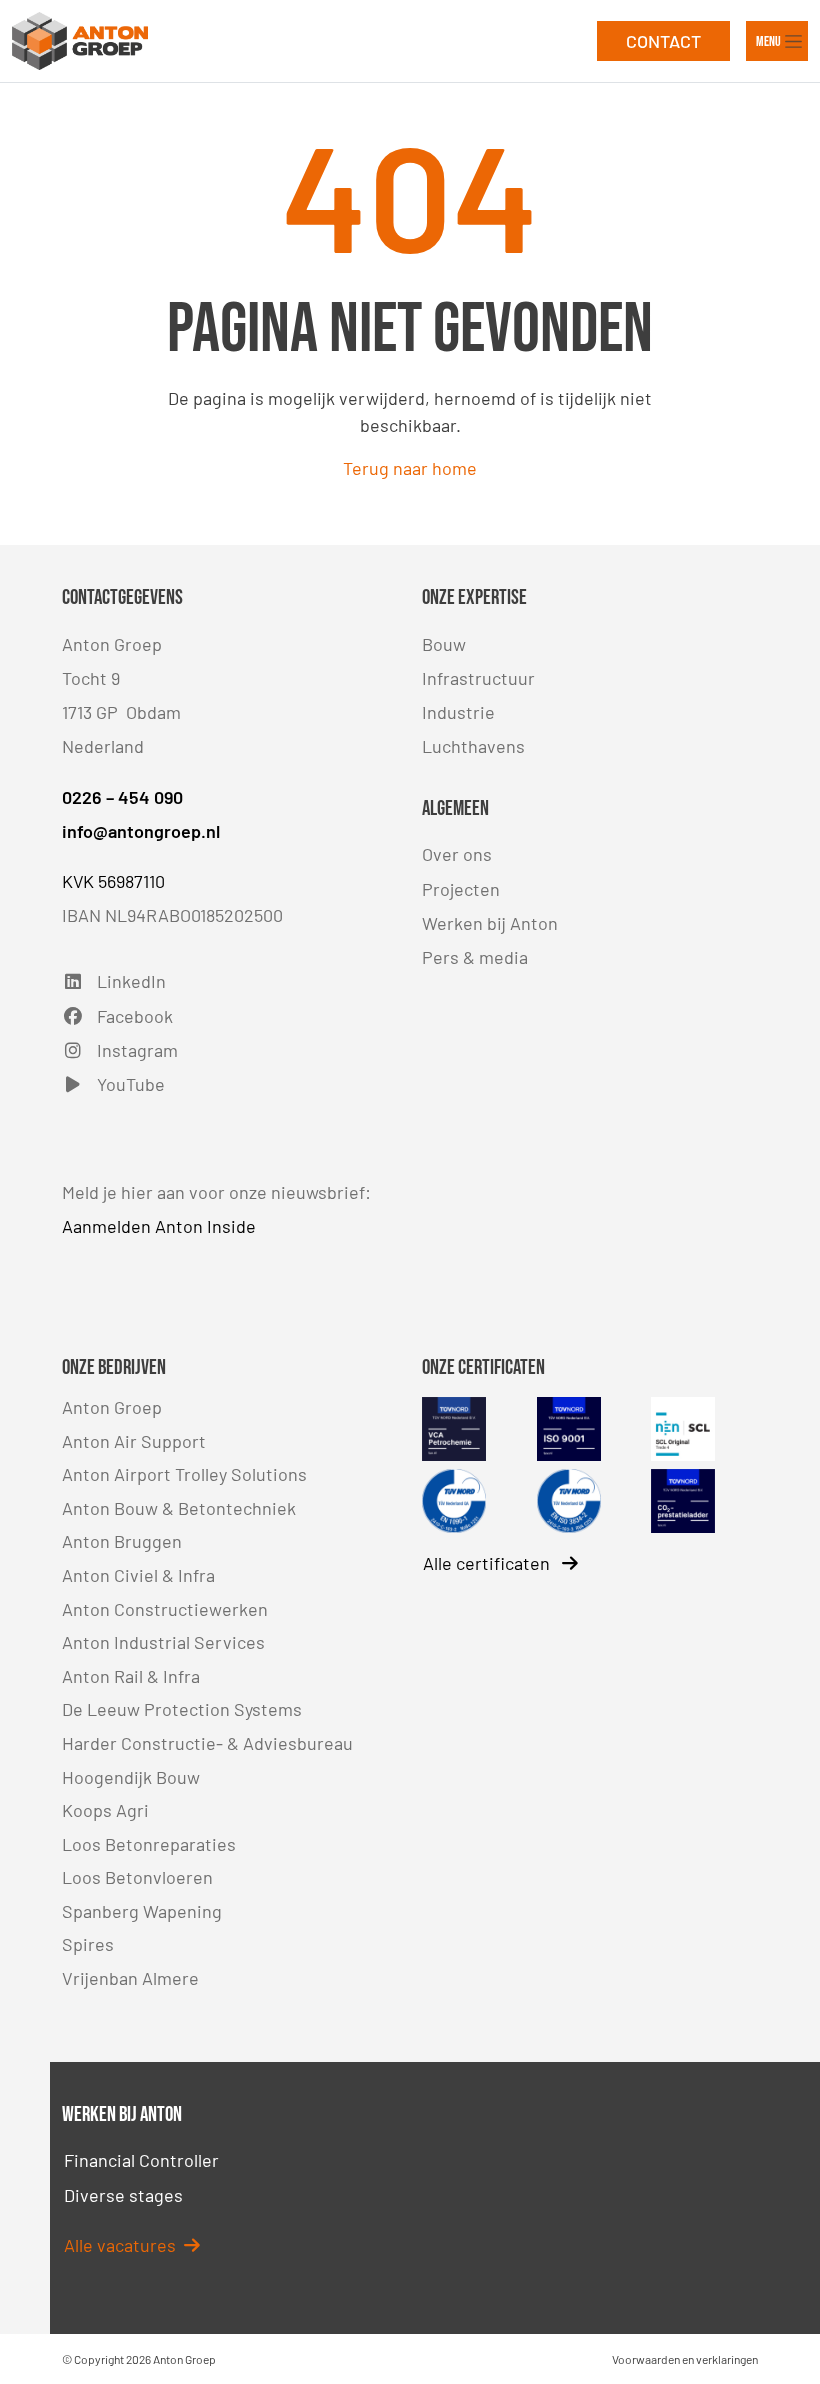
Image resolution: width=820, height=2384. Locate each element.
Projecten (461, 889)
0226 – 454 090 (122, 797)
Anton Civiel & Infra (138, 1575)
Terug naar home (410, 468)
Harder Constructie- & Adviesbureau (207, 1743)
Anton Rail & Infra (131, 1676)
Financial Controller (141, 2160)
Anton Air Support (134, 1441)
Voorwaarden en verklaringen (685, 2359)
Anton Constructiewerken (165, 1609)
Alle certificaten (488, 1563)
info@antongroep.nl (141, 831)
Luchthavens (473, 746)
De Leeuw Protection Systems (182, 1709)
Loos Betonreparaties (149, 1844)
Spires (88, 1944)
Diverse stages (123, 2195)
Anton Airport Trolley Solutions (184, 1474)
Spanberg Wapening (142, 1911)
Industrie (458, 712)
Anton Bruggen (122, 1541)
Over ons (457, 854)
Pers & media (475, 957)
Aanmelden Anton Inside (159, 1226)
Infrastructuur (478, 678)
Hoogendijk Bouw (131, 1777)
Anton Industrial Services (163, 1642)
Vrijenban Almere (130, 1978)
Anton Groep (112, 1407)
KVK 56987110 (113, 881)
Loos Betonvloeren (137, 1877)
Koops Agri (105, 1810)
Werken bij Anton (490, 923)
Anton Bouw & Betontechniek (179, 1508)
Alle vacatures (124, 2245)
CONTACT (663, 41)
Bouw (444, 644)
